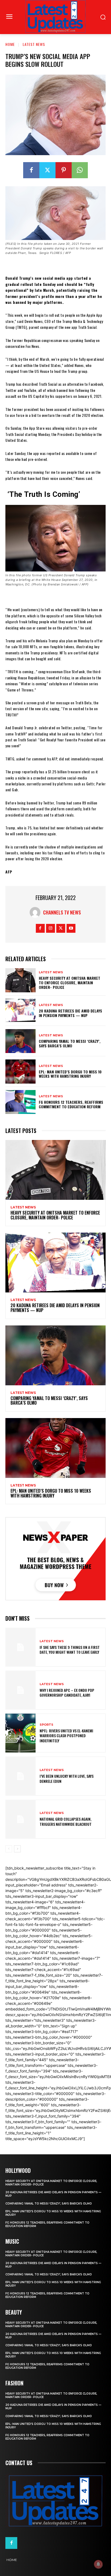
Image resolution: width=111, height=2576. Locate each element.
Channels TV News (62, 912)
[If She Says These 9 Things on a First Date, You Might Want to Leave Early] (20, 1647)
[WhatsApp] (80, 170)
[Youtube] (71, 928)
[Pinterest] (64, 170)
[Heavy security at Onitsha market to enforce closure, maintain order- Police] (20, 980)
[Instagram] (51, 928)
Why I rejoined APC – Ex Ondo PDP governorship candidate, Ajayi (67, 1693)
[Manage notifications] (98, 2564)
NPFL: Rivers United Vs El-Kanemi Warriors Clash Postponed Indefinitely (66, 1735)
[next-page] (17, 1849)
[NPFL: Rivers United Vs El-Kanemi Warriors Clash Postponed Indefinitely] (20, 1733)
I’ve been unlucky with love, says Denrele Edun (67, 1778)
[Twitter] (47, 170)
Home (10, 44)
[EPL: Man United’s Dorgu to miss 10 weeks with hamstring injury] (20, 1071)
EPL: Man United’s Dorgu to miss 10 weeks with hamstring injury (70, 1074)
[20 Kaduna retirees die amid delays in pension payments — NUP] (20, 1011)
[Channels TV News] (36, 912)
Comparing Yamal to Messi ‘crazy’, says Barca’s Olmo (70, 1043)
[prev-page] (9, 1849)
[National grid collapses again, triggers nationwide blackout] (20, 1819)
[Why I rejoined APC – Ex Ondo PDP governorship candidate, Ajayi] (20, 1690)
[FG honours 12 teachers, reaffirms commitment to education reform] (20, 1102)
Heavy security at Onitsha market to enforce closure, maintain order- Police (70, 983)
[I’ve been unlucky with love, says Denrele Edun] (20, 1776)
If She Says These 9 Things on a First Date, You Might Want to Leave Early (70, 1650)
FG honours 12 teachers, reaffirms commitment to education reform (71, 1104)
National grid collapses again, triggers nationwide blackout (66, 1821)
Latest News (34, 44)
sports (46, 1725)
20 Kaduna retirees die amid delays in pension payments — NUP (70, 1013)
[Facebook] (31, 170)
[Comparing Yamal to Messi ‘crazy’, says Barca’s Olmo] (20, 1041)
